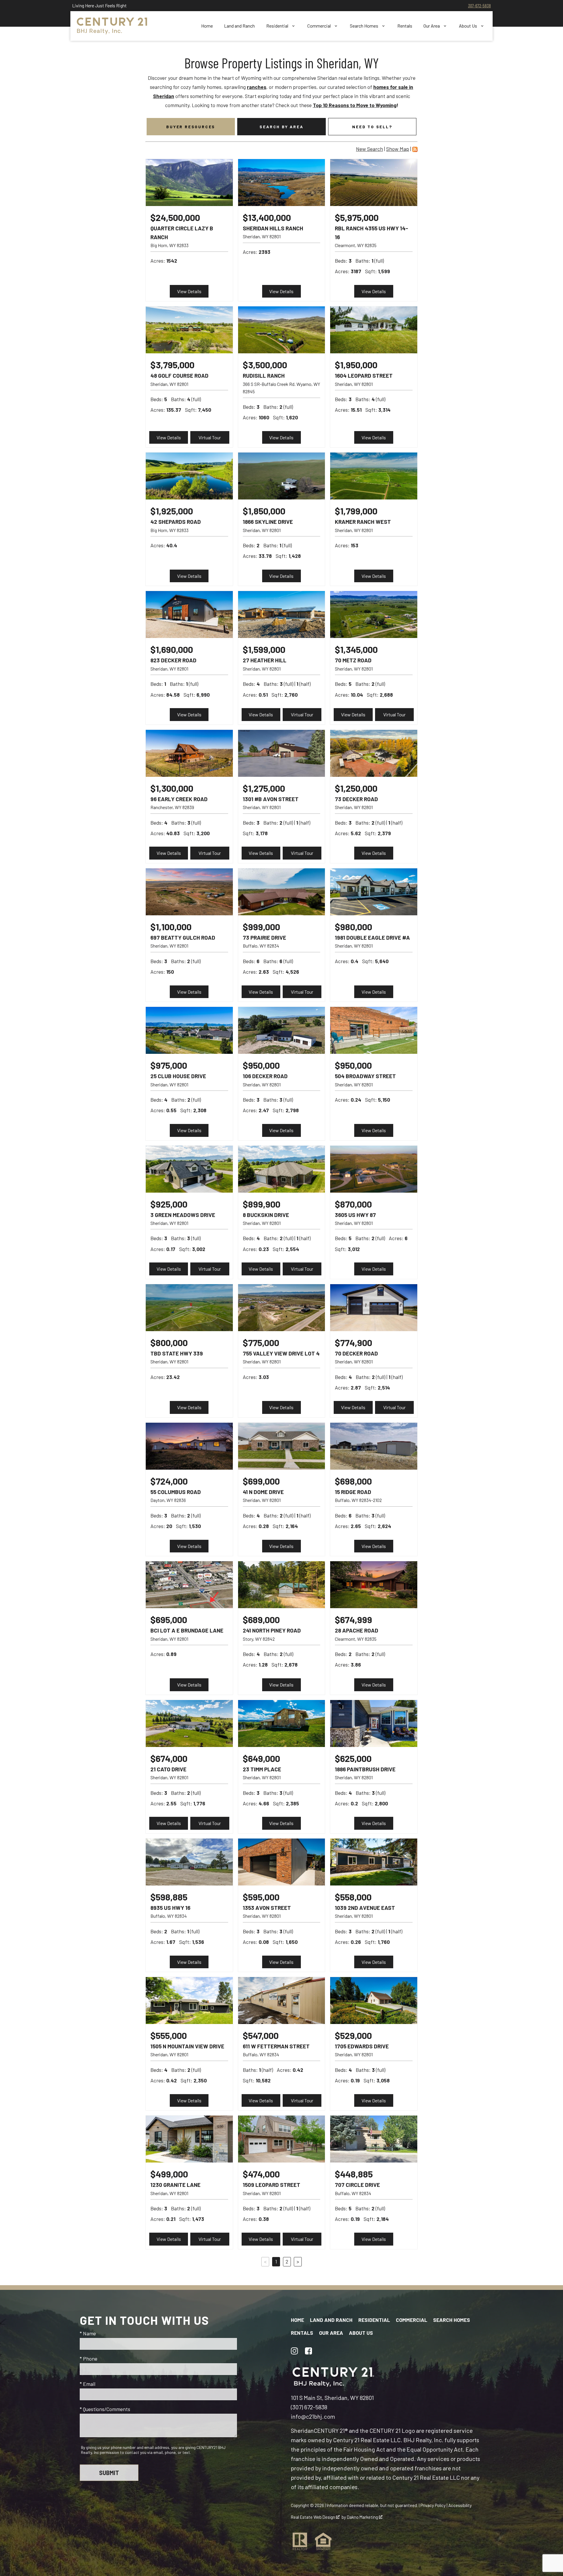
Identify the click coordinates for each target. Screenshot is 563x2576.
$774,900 (353, 1342)
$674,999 (353, 1619)
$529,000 (353, 2035)
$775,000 (261, 1342)
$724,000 (169, 1481)
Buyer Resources (191, 127)
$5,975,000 (357, 217)
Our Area (331, 2333)
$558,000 (353, 1897)
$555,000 (169, 2035)
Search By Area (281, 127)
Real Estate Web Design (313, 2517)
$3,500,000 (265, 365)
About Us (361, 2333)
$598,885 (169, 1897)
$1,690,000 (172, 649)
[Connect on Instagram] (294, 2351)
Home (207, 26)
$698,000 (353, 1481)
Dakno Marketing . (365, 2517)
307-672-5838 (479, 5)
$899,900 (262, 1204)
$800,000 (169, 1342)
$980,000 (353, 927)
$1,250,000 (356, 788)
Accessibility (460, 2505)
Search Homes (452, 2320)
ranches (257, 87)
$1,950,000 (356, 365)
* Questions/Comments (105, 2409)
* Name (88, 2333)
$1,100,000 (171, 927)
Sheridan (302, 2430)
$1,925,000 (172, 511)
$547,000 (261, 2035)
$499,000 (169, 2174)
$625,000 (353, 1758)
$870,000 (353, 1204)
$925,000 (169, 1204)
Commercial (412, 2320)
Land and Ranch (239, 26)
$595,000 (261, 1897)
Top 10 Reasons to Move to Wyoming (355, 105)
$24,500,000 (175, 217)
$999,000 (261, 927)
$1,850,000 (264, 511)
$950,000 (261, 1065)
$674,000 (169, 1758)
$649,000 (261, 1758)
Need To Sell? (372, 127)
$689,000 (261, 1619)
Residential (374, 2320)
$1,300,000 (172, 788)
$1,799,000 (356, 511)
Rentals (405, 26)
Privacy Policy (433, 2505)
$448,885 (354, 2174)
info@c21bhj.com (313, 2416)
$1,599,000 (264, 649)
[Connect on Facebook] (308, 2351)
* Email (88, 2384)
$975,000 (169, 1065)
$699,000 (261, 1481)
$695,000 (169, 1619)
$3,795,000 (172, 365)
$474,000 (261, 2174)
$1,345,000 (356, 649)
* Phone (89, 2359)
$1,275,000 (264, 788)
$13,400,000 (267, 217)
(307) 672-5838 (309, 2407)
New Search (369, 149)
